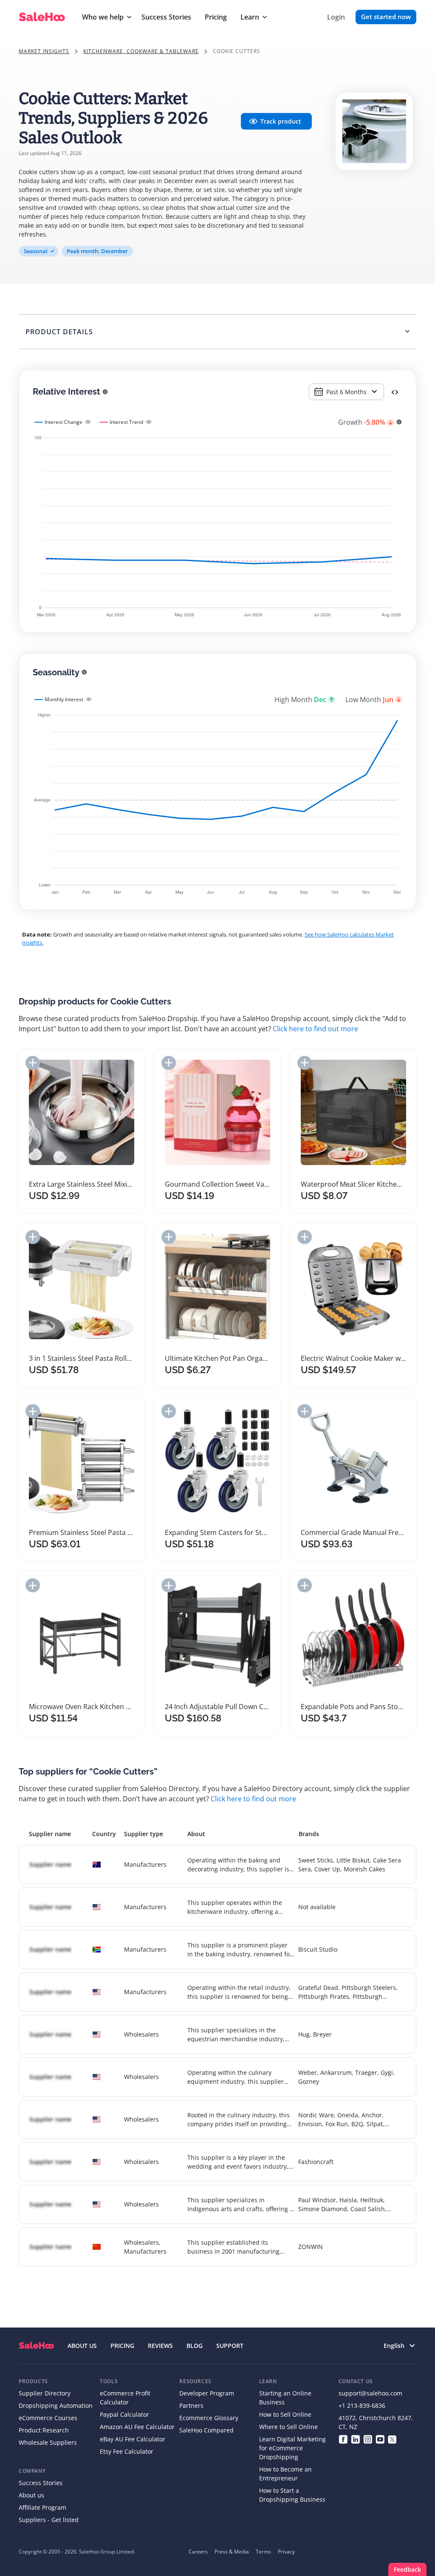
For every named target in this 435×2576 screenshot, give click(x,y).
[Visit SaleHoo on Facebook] (343, 2439)
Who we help (103, 17)
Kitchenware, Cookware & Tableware (141, 51)
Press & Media (232, 2552)
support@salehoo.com (370, 2393)
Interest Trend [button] (126, 422)
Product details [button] (59, 332)
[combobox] (346, 392)
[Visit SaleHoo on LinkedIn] (355, 2439)
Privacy (286, 2552)
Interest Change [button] (64, 422)
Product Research (44, 2430)
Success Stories (166, 17)
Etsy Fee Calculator (127, 2451)
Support (230, 2346)
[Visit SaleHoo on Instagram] (368, 2439)
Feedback (407, 2569)
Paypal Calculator (124, 2414)
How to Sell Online (285, 2414)
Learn (250, 17)
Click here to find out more (315, 1029)
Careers (198, 2552)
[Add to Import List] (33, 1063)
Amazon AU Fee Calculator (137, 2427)
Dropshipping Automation (56, 2405)
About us (31, 2495)
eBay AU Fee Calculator (133, 2439)
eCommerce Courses (48, 2418)
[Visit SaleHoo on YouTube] (380, 2439)
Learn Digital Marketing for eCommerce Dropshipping (292, 2448)
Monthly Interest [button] (64, 699)
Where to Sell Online (288, 2427)
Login (336, 17)
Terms (263, 2552)
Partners (191, 2405)
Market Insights (44, 51)
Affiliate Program (42, 2507)
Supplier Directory (45, 2393)
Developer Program (207, 2393)
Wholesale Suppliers (48, 2442)
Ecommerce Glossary (209, 2418)
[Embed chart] (395, 392)
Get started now (386, 17)
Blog (195, 2346)
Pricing (216, 17)
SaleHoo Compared (206, 2430)
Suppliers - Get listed (49, 2520)
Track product (281, 121)
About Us (82, 2346)
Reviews (160, 2346)
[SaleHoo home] (36, 2346)
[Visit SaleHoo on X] (392, 2439)
